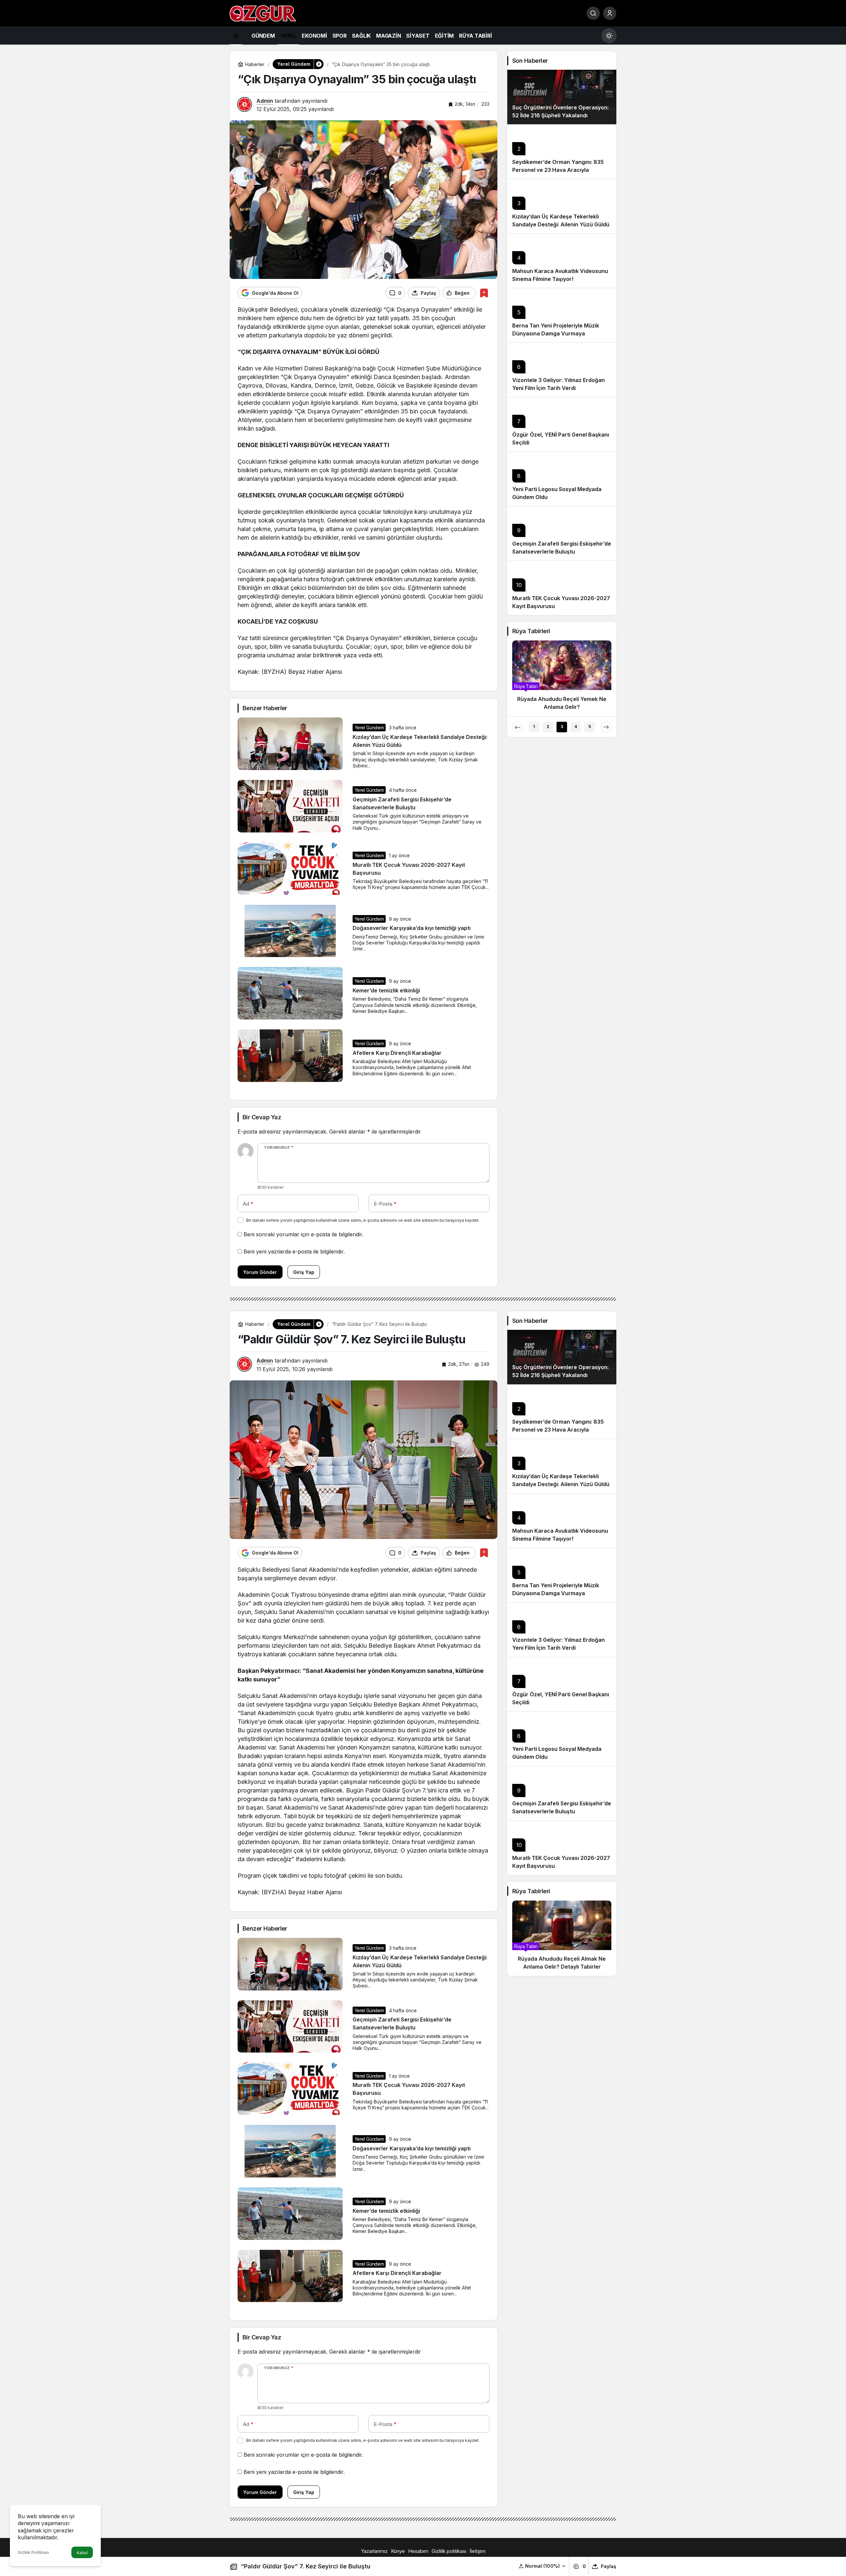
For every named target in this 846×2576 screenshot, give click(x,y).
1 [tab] (534, 727)
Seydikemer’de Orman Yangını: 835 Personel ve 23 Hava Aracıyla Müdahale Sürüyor (558, 170)
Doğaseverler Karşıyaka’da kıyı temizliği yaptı (412, 928)
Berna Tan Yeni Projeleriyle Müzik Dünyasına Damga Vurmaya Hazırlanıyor (556, 333)
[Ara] (593, 13)
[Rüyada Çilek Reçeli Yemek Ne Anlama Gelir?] (563, 678)
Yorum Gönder (260, 1272)
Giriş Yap (304, 1272)
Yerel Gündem (369, 728)
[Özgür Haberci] (263, 13)
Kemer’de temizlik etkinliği (386, 990)
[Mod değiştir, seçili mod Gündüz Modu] (609, 36)
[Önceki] (518, 727)
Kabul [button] (82, 2553)
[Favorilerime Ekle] (484, 293)
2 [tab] (548, 727)
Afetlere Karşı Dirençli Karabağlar (397, 1053)
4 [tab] (576, 727)
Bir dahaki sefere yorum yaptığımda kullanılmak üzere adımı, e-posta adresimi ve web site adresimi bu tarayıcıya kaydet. (363, 1220)
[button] (542, 2566)
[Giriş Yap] (610, 13)
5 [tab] (590, 727)
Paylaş (609, 2566)
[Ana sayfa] (236, 36)
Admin (265, 101)
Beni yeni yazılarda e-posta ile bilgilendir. (294, 1251)
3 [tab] (562, 727)
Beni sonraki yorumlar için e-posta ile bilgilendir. (303, 1234)
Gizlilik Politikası (33, 2552)
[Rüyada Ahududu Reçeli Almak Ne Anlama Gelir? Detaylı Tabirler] (562, 1938)
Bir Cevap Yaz (262, 1117)
